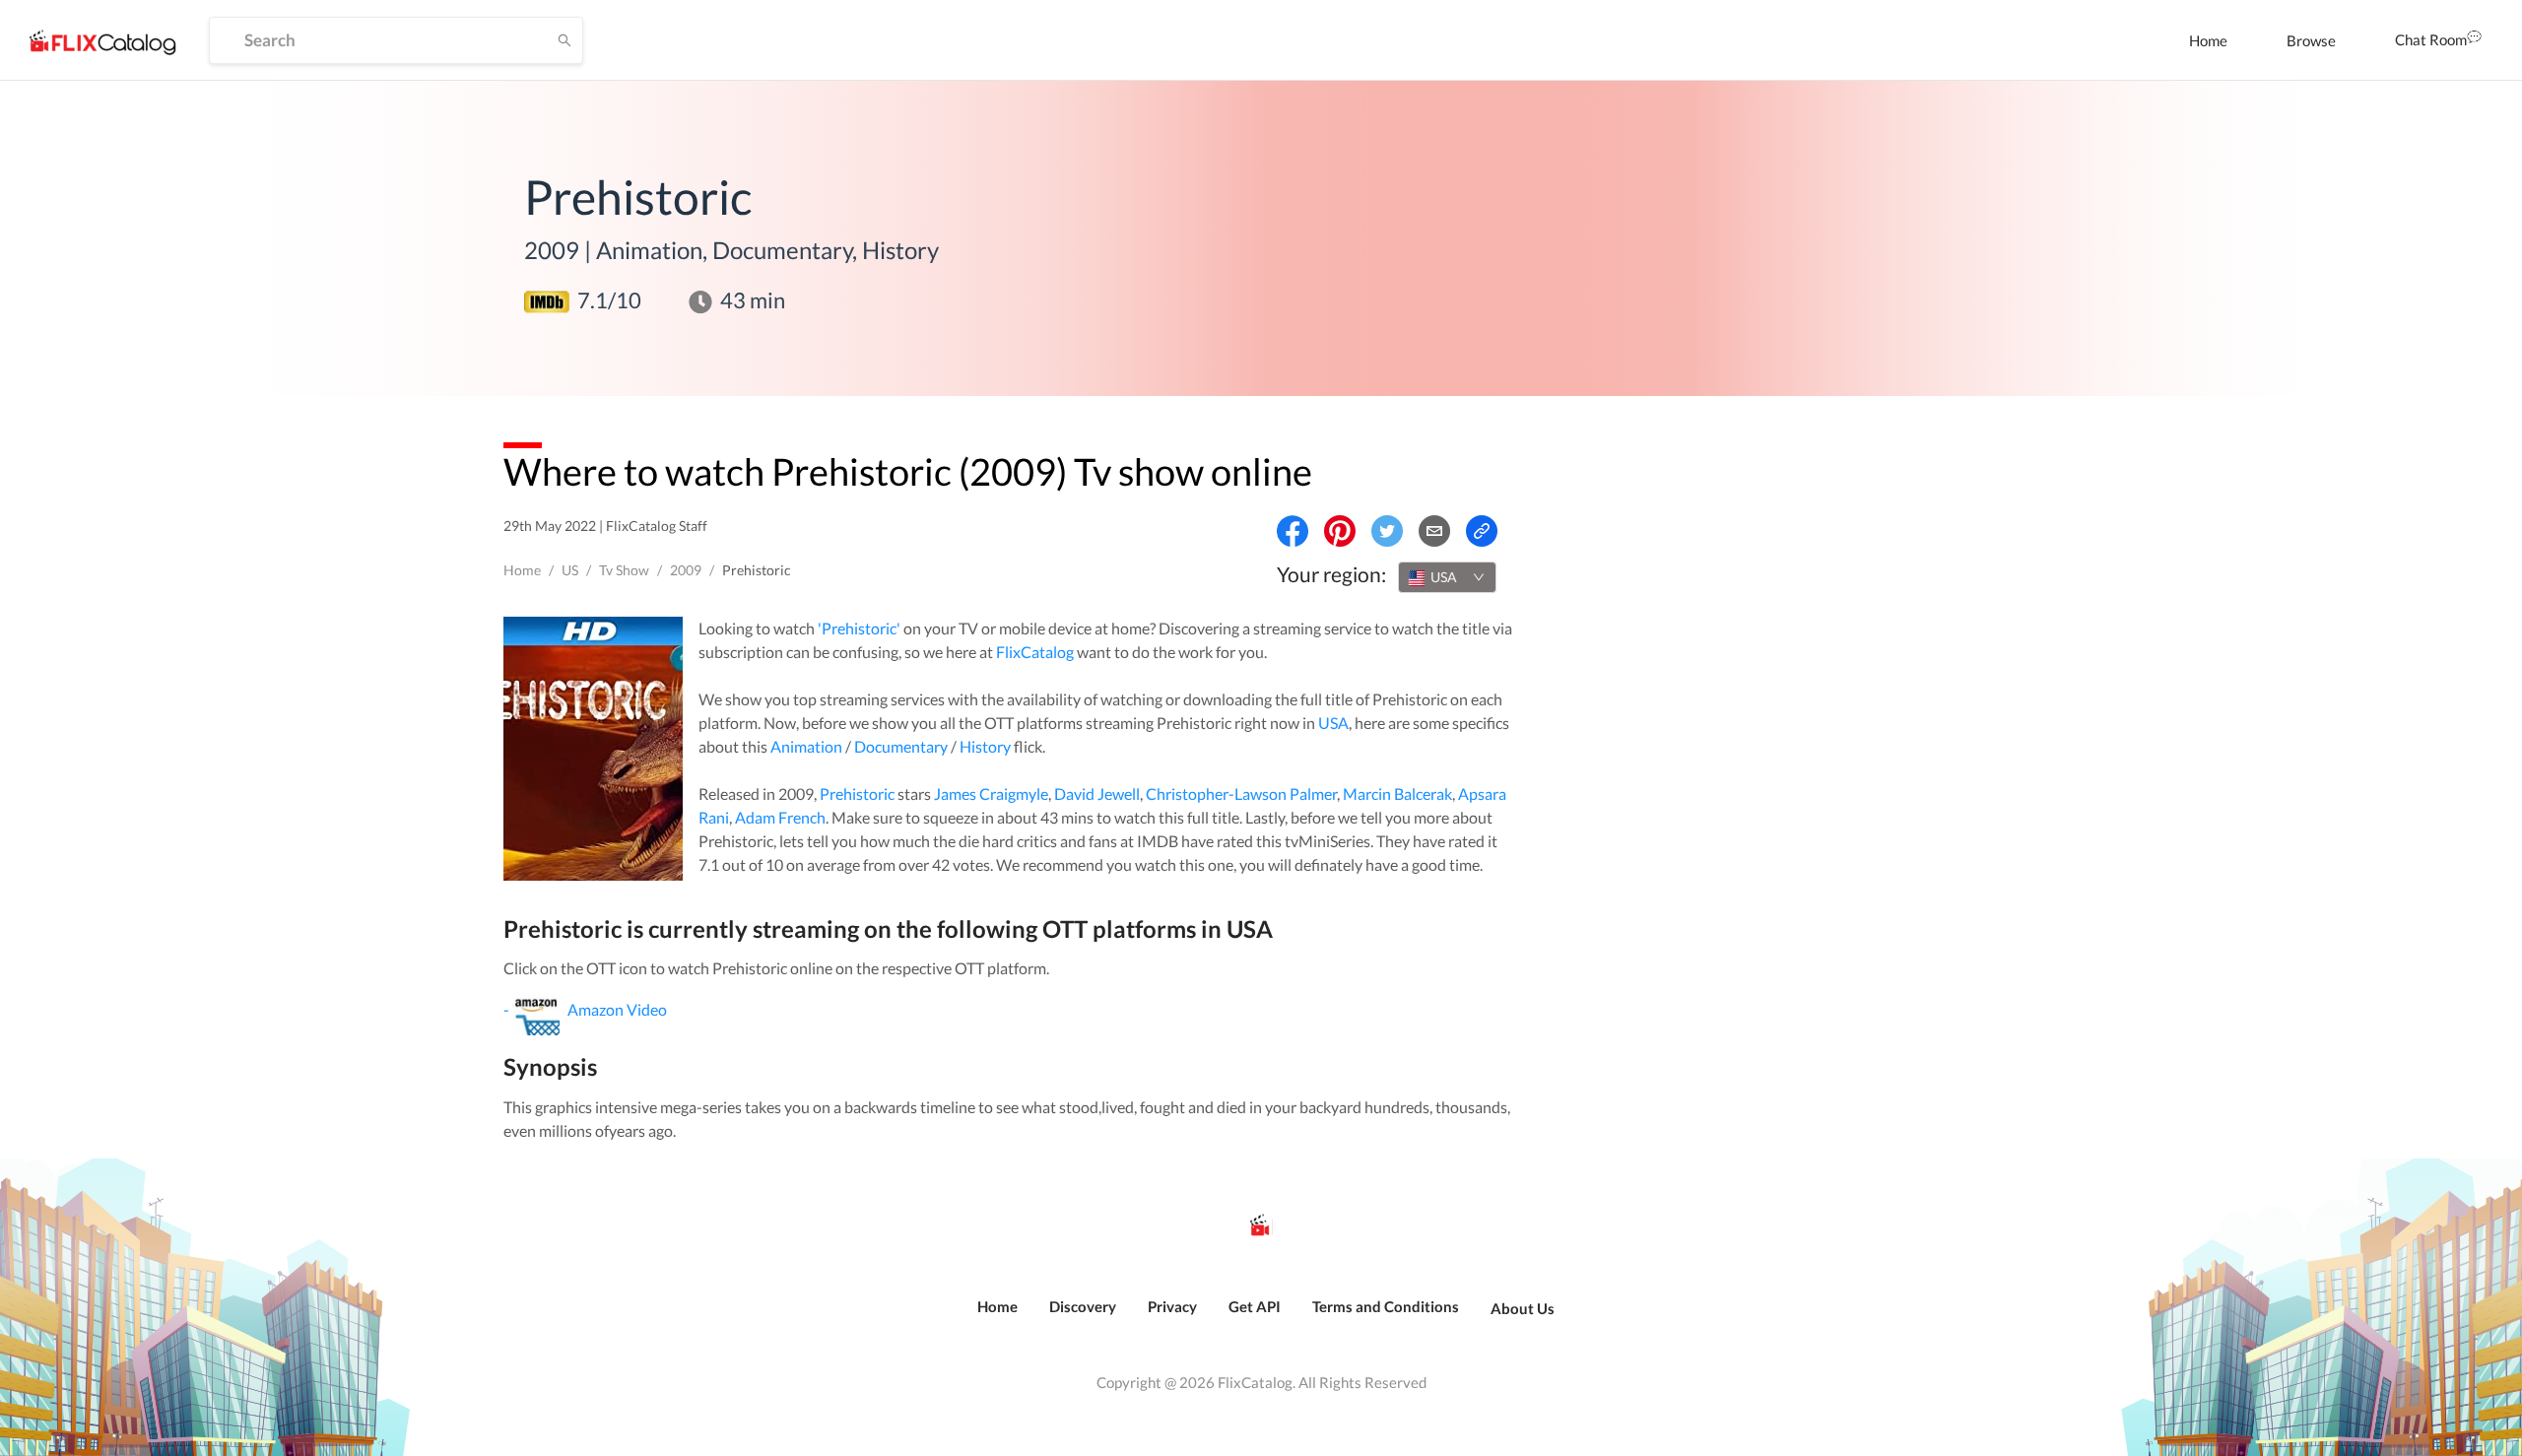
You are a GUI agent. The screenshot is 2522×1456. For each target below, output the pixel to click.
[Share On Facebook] (1293, 531)
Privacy (1172, 1306)
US (570, 570)
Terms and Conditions (1386, 1306)
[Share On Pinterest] (1340, 531)
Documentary (901, 746)
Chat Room (2431, 39)
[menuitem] (2208, 40)
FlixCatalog (1035, 652)
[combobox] (1447, 577)
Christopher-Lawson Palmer (1241, 794)
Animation (806, 746)
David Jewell (1097, 794)
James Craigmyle (991, 794)
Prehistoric (857, 794)
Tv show (624, 570)
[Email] (1434, 531)
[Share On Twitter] (1387, 531)
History (985, 746)
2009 (686, 570)
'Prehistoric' (859, 628)
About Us (1523, 1308)
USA (1333, 723)
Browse (2311, 40)
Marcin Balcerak (1397, 794)
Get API (1255, 1306)
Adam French (780, 817)
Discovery (1083, 1306)
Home (2208, 40)
